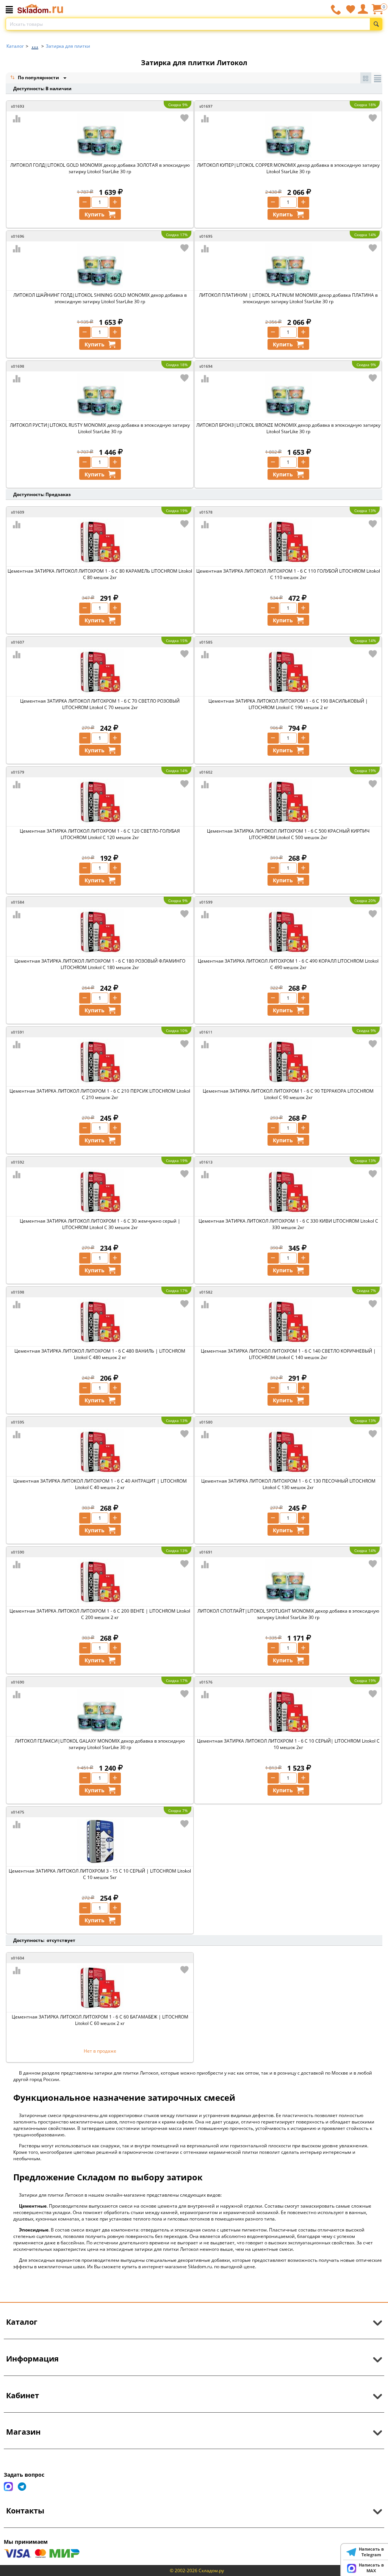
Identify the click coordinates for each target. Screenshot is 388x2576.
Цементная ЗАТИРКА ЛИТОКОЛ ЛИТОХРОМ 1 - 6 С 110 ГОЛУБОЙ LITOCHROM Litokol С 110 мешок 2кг (288, 574)
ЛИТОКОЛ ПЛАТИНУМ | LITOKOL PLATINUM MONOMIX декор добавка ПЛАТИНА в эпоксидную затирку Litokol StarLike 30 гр (288, 298)
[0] (377, 12)
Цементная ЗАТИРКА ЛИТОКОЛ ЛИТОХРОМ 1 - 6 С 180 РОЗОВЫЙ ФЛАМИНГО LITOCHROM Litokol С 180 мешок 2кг (100, 964)
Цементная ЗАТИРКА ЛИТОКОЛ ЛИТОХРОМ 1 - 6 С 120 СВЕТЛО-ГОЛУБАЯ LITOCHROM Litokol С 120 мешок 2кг (100, 834)
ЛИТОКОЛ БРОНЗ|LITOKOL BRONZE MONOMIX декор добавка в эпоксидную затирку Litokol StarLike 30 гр (288, 428)
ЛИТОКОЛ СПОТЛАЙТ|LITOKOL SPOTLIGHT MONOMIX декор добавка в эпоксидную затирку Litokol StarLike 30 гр (288, 1614)
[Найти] (376, 24)
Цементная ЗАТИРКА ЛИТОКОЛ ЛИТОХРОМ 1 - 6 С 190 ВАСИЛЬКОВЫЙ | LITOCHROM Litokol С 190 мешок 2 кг (288, 704)
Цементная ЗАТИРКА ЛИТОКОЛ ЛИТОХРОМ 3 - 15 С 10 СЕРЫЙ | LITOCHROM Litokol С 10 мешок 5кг (100, 1874)
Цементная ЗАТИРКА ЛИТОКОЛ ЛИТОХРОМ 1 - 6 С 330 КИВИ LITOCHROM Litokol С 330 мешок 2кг (288, 1224)
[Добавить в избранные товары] (185, 118)
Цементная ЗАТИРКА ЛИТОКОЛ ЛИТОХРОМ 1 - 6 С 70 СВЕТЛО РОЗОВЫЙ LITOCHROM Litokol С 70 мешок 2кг (100, 704)
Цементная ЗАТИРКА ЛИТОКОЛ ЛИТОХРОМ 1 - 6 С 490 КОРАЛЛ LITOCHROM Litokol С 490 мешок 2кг (288, 964)
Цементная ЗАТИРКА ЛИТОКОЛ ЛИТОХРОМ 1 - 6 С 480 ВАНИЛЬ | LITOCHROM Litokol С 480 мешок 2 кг (100, 1354)
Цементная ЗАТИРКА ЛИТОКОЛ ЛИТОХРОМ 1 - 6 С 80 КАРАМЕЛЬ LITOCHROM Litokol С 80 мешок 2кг (100, 574)
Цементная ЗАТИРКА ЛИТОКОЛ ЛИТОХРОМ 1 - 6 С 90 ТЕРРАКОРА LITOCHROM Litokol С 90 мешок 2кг (288, 1094)
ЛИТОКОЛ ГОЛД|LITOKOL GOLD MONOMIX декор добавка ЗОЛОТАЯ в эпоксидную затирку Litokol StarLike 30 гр (100, 168)
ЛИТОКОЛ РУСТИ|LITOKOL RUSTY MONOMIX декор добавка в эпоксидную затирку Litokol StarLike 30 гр (100, 428)
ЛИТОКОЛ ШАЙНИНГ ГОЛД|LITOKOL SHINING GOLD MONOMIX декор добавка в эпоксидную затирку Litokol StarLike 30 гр (100, 298)
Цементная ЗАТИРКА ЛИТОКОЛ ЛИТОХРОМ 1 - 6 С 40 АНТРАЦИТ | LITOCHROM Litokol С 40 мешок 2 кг (100, 1484)
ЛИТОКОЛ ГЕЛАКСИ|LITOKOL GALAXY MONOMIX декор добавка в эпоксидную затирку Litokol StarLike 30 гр (100, 1744)
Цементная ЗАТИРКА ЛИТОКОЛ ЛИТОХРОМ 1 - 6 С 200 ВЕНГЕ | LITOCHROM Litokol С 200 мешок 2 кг (100, 1614)
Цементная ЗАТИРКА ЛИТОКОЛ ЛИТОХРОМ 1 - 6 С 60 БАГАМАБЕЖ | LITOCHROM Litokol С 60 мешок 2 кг (100, 2020)
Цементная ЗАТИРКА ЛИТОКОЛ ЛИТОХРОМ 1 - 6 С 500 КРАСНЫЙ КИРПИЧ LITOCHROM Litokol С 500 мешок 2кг (288, 834)
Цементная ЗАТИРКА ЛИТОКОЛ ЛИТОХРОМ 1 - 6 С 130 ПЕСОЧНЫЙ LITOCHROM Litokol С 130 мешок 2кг (288, 1484)
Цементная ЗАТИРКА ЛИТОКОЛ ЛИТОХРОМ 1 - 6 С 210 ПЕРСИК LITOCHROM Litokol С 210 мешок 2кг (100, 1094)
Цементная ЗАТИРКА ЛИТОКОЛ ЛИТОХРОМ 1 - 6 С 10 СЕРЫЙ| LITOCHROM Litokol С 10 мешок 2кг (288, 1744)
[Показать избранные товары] (350, 9)
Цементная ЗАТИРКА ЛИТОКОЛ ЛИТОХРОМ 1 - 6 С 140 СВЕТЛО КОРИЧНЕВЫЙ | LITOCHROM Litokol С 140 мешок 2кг (288, 1354)
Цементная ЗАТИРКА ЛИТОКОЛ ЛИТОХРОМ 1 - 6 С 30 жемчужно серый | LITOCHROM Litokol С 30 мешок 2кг (100, 1224)
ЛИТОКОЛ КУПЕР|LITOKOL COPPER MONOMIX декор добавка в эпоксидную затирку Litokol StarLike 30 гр (288, 168)
